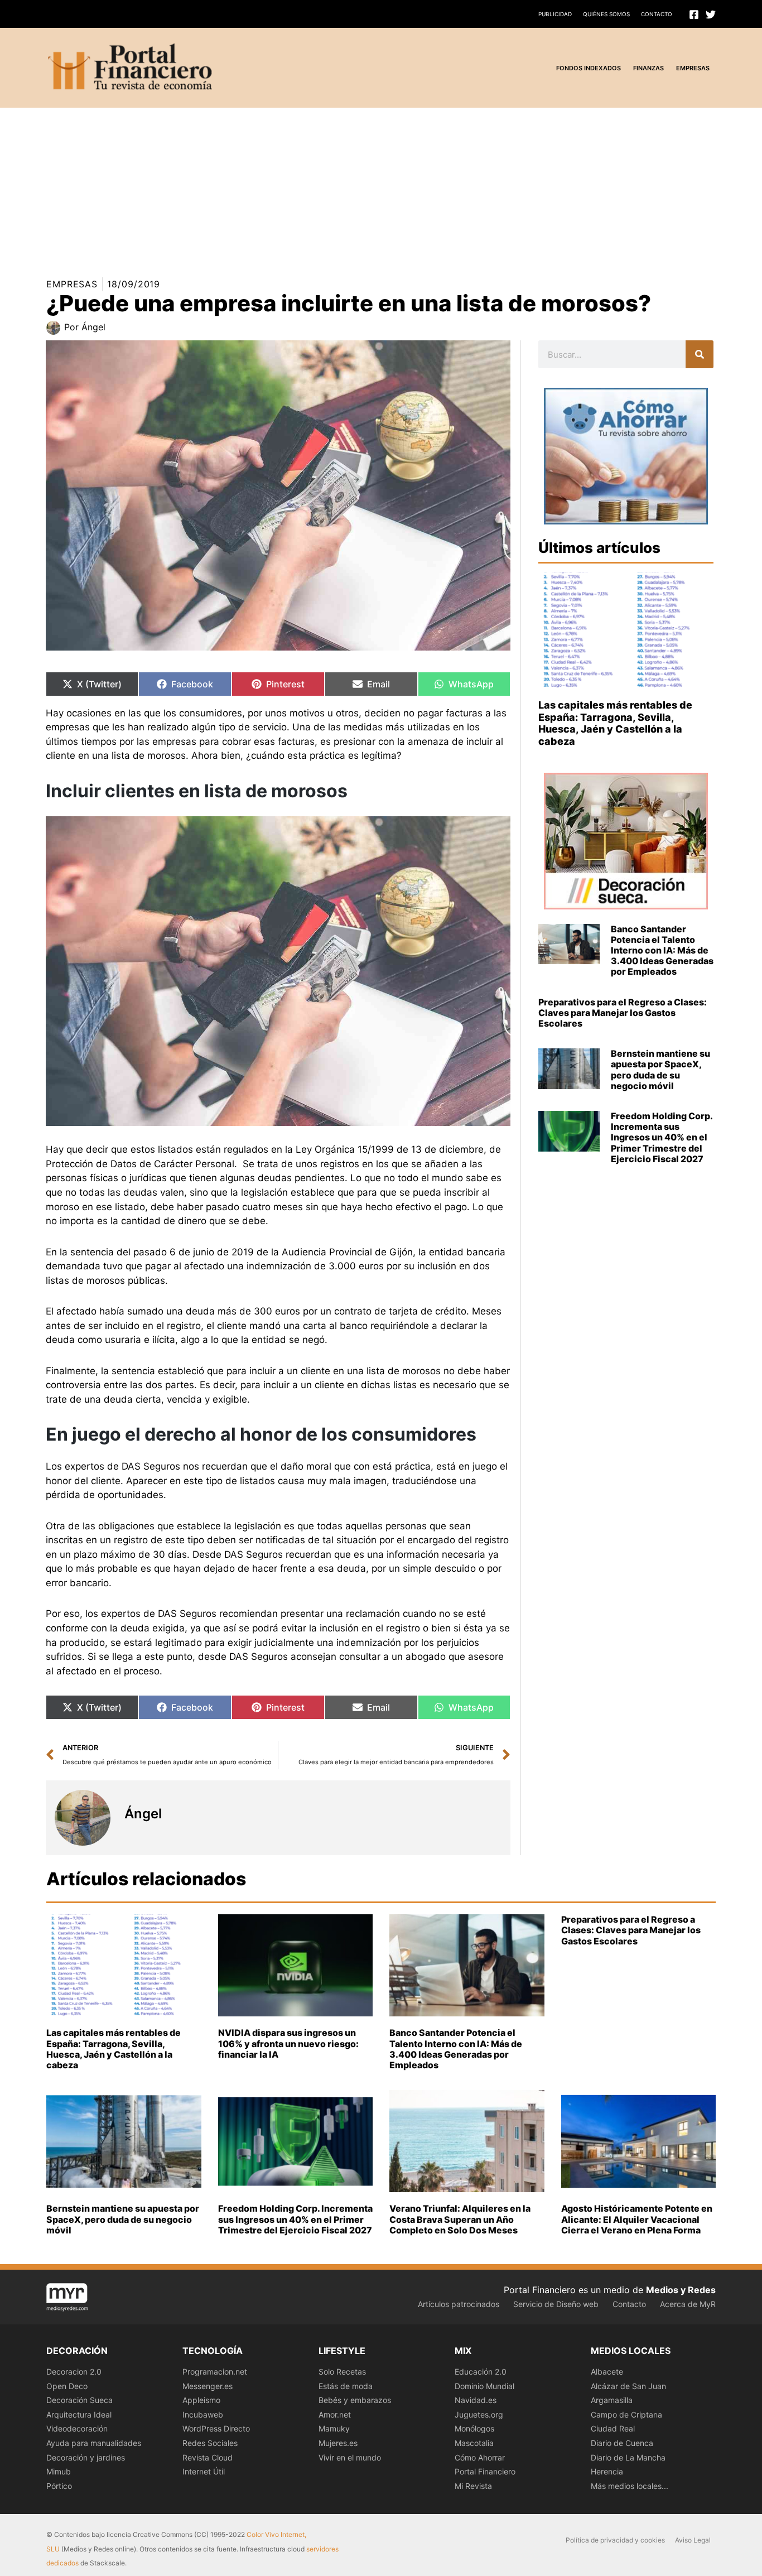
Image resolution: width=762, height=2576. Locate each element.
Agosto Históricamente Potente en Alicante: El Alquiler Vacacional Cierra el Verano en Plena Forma (637, 2219)
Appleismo (201, 2400)
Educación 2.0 (481, 2372)
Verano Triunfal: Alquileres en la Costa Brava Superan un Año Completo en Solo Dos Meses (460, 2219)
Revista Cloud (208, 2457)
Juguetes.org (479, 2414)
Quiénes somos (606, 14)
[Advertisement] (335, 186)
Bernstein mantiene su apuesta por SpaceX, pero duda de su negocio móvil (660, 1070)
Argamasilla (612, 2400)
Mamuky (334, 2428)
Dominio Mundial (484, 2386)
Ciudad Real (613, 2428)
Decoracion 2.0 (74, 2372)
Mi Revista (473, 2486)
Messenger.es (208, 2386)
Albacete (607, 2372)
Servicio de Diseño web (556, 2304)
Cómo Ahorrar (480, 2457)
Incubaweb (203, 2414)
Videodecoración (77, 2428)
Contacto (657, 14)
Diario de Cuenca (622, 2443)
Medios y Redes (681, 2290)
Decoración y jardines (86, 2457)
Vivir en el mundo (350, 2457)
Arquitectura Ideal (79, 2414)
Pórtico (59, 2486)
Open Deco (67, 2386)
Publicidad (555, 14)
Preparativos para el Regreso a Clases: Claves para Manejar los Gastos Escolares (623, 1013)
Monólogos (474, 2428)
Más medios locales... (630, 2486)
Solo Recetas (342, 2372)
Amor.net (335, 2414)
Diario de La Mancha (628, 2457)
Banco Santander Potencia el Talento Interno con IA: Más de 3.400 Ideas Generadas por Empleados (662, 950)
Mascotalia (474, 2443)
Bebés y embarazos (355, 2400)
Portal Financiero (485, 2471)
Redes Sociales (210, 2443)
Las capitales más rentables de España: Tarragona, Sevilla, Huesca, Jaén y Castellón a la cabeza (615, 723)
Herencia (607, 2471)
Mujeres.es (338, 2443)
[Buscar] (700, 354)
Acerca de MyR (688, 2304)
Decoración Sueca (79, 2400)
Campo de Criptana (626, 2414)
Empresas (72, 284)
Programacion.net (215, 2372)
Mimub (59, 2471)
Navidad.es (476, 2400)
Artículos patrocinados (459, 2304)
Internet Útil (204, 2471)
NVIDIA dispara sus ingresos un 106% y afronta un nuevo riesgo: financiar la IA (288, 2043)
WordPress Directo (216, 2428)
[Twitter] (711, 15)
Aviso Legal (693, 2540)
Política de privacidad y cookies (615, 2540)
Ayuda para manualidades (94, 2443)
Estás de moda (346, 2386)
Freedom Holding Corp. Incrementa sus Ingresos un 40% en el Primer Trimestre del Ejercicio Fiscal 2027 (662, 1137)
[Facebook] (694, 15)
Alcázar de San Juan (628, 2386)
